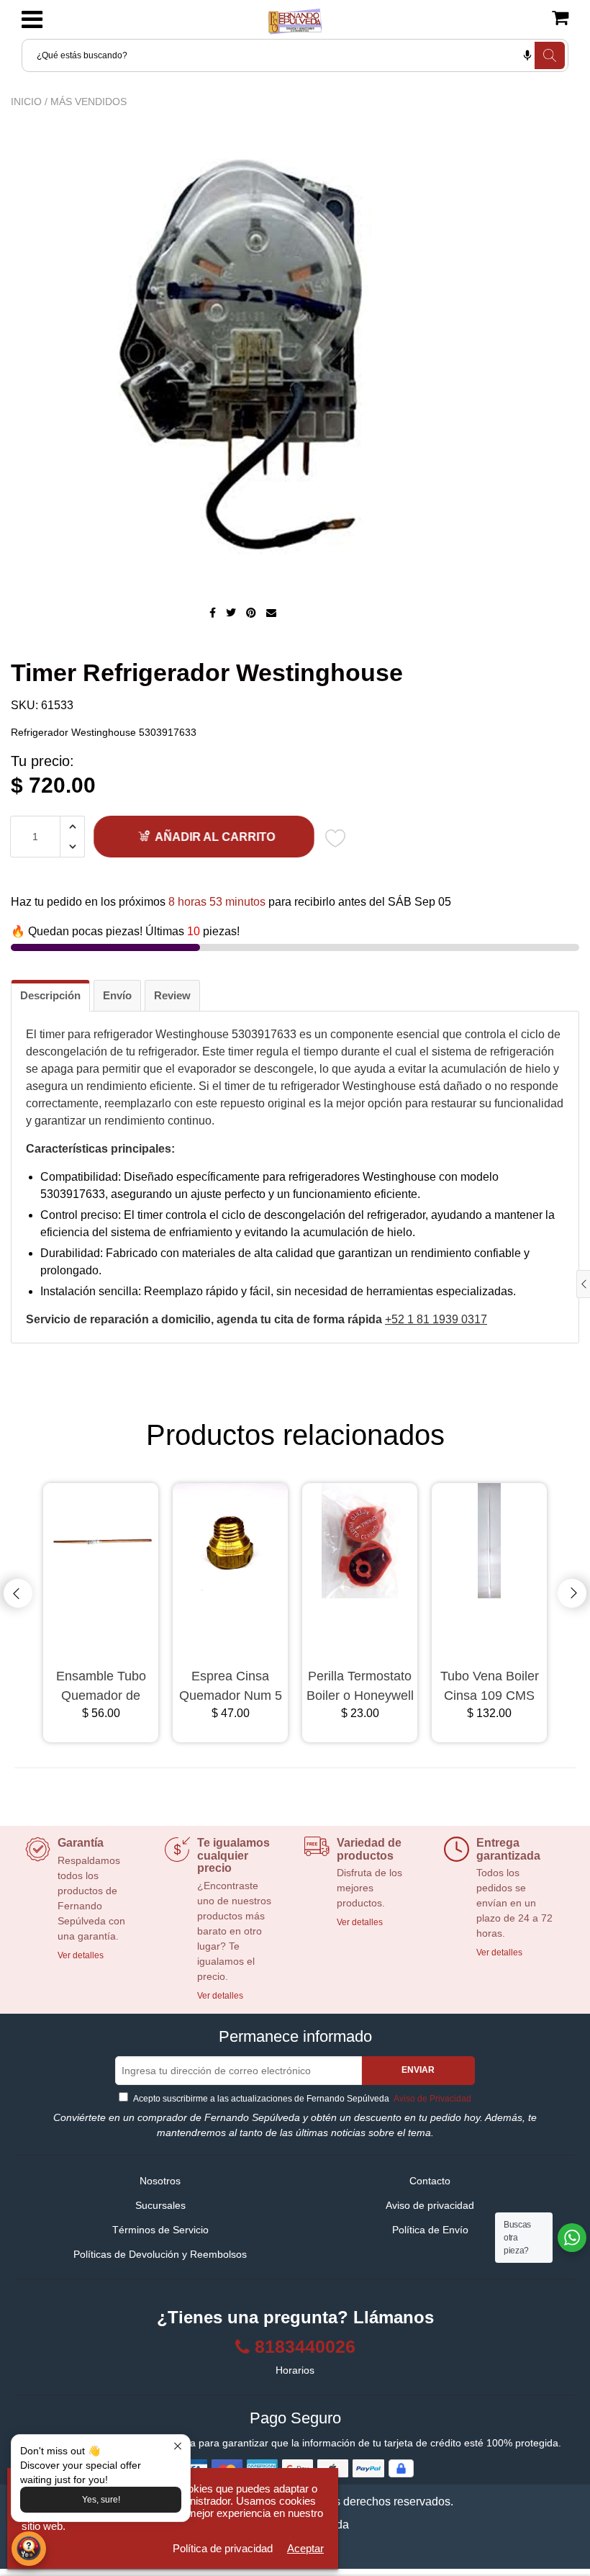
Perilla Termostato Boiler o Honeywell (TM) (360, 1687)
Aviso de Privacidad (431, 2099)
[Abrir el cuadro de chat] (29, 2549)
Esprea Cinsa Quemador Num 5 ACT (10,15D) (231, 1687)
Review (172, 995)
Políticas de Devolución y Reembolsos (160, 2254)
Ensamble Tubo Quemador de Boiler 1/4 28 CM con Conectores (101, 1687)
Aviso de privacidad (430, 2205)
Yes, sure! (101, 2500)
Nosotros (160, 2181)
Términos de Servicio (160, 2230)
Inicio (26, 102)
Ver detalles (81, 1955)
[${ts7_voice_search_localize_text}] (527, 55)
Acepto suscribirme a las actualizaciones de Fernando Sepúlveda (301, 2099)
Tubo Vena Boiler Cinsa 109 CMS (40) (490, 1687)
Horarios (295, 2370)
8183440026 (305, 2347)
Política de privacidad (223, 2548)
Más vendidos (88, 102)
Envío (117, 995)
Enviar (418, 2070)
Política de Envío (430, 2230)
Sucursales (160, 2205)
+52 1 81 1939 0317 (436, 1319)
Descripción (50, 995)
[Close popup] (177, 2447)
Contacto (430, 2181)
